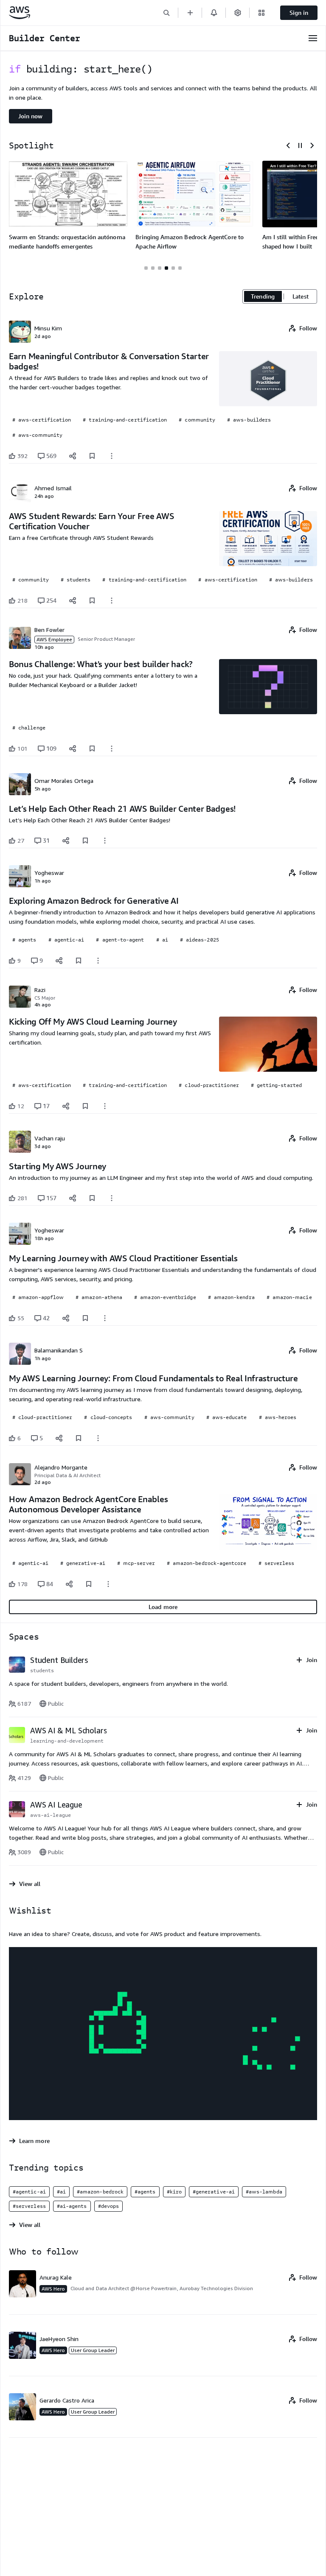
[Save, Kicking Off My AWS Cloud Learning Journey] (85, 1106)
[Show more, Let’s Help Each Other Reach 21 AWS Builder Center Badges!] (105, 841)
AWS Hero (53, 2289)
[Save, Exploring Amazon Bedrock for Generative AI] (79, 961)
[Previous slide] (288, 145)
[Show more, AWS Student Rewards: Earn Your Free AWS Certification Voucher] (112, 601)
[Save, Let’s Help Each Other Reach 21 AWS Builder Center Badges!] (85, 841)
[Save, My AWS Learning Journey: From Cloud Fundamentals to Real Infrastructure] (79, 1438)
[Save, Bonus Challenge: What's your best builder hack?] (92, 749)
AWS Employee (54, 639)
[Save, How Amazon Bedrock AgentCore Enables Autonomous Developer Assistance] (89, 1584)
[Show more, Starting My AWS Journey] (112, 1198)
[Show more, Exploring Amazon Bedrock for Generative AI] (98, 961)
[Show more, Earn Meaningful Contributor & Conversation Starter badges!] (112, 456)
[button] (166, 13)
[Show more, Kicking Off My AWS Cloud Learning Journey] (105, 1106)
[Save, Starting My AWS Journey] (92, 1198)
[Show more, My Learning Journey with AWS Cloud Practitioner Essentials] (105, 1318)
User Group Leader (93, 2350)
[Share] (73, 456)
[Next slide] (312, 145)
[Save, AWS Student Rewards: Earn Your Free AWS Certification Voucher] (92, 601)
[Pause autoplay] (300, 145)
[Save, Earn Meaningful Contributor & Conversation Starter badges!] (92, 456)
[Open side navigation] (313, 38)
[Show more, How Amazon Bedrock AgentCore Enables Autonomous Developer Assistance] (108, 1584)
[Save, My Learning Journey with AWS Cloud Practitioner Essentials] (85, 1318)
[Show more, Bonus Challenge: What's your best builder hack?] (112, 749)
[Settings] (238, 13)
